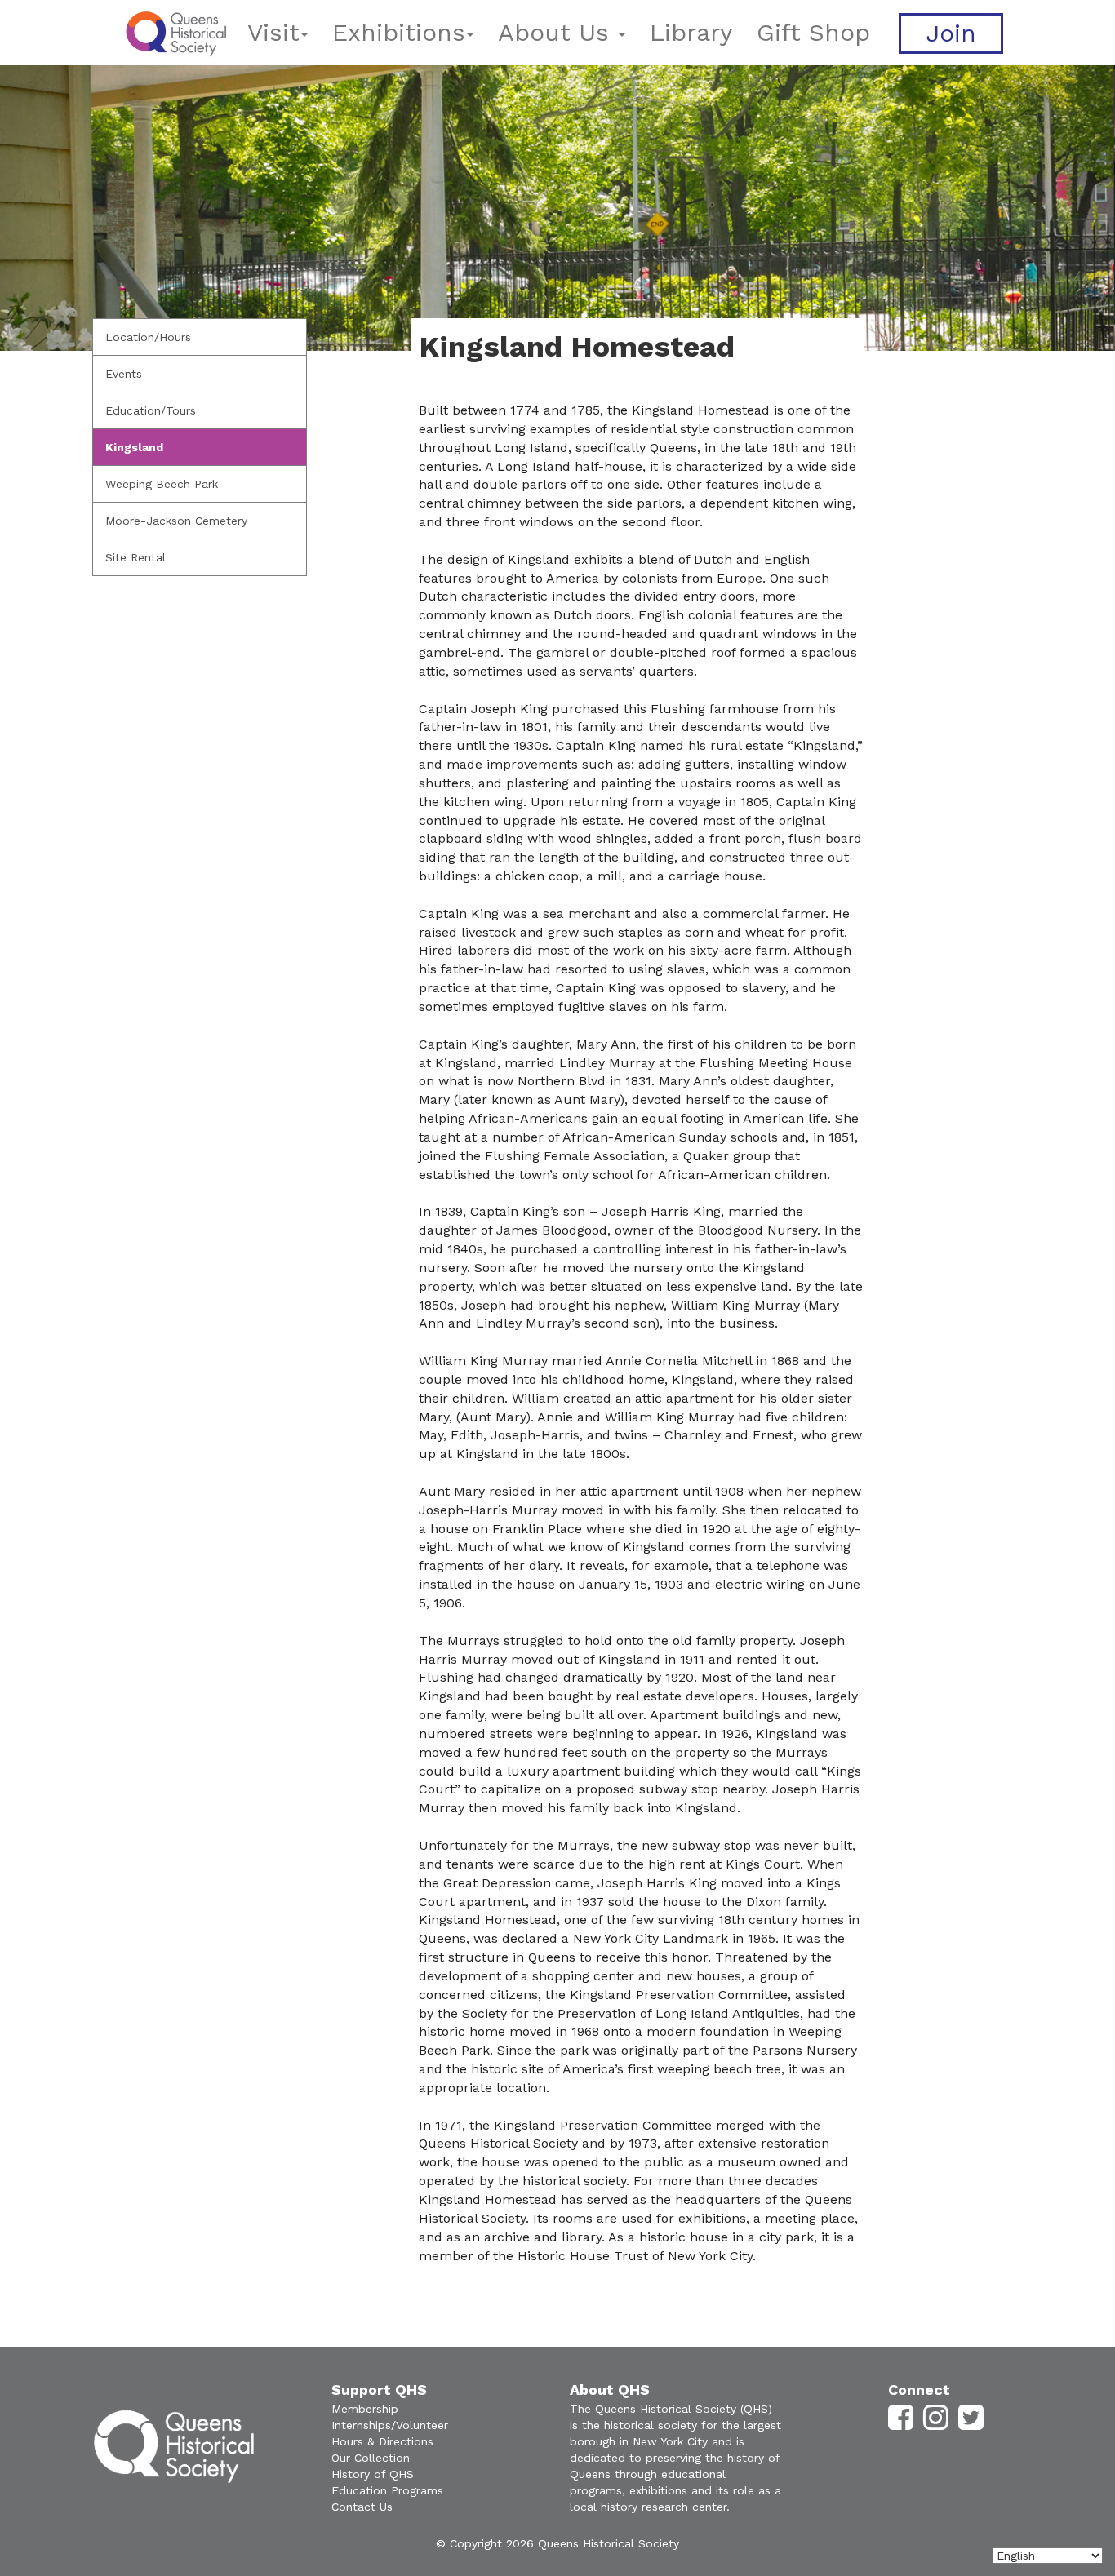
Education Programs (387, 2490)
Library (691, 32)
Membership (365, 2409)
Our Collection (371, 2458)
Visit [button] (273, 32)
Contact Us (362, 2507)
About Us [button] (557, 32)
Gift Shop (813, 32)
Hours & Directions (382, 2441)
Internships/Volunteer (390, 2425)
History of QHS (373, 2474)
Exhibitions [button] (399, 32)
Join (951, 33)
